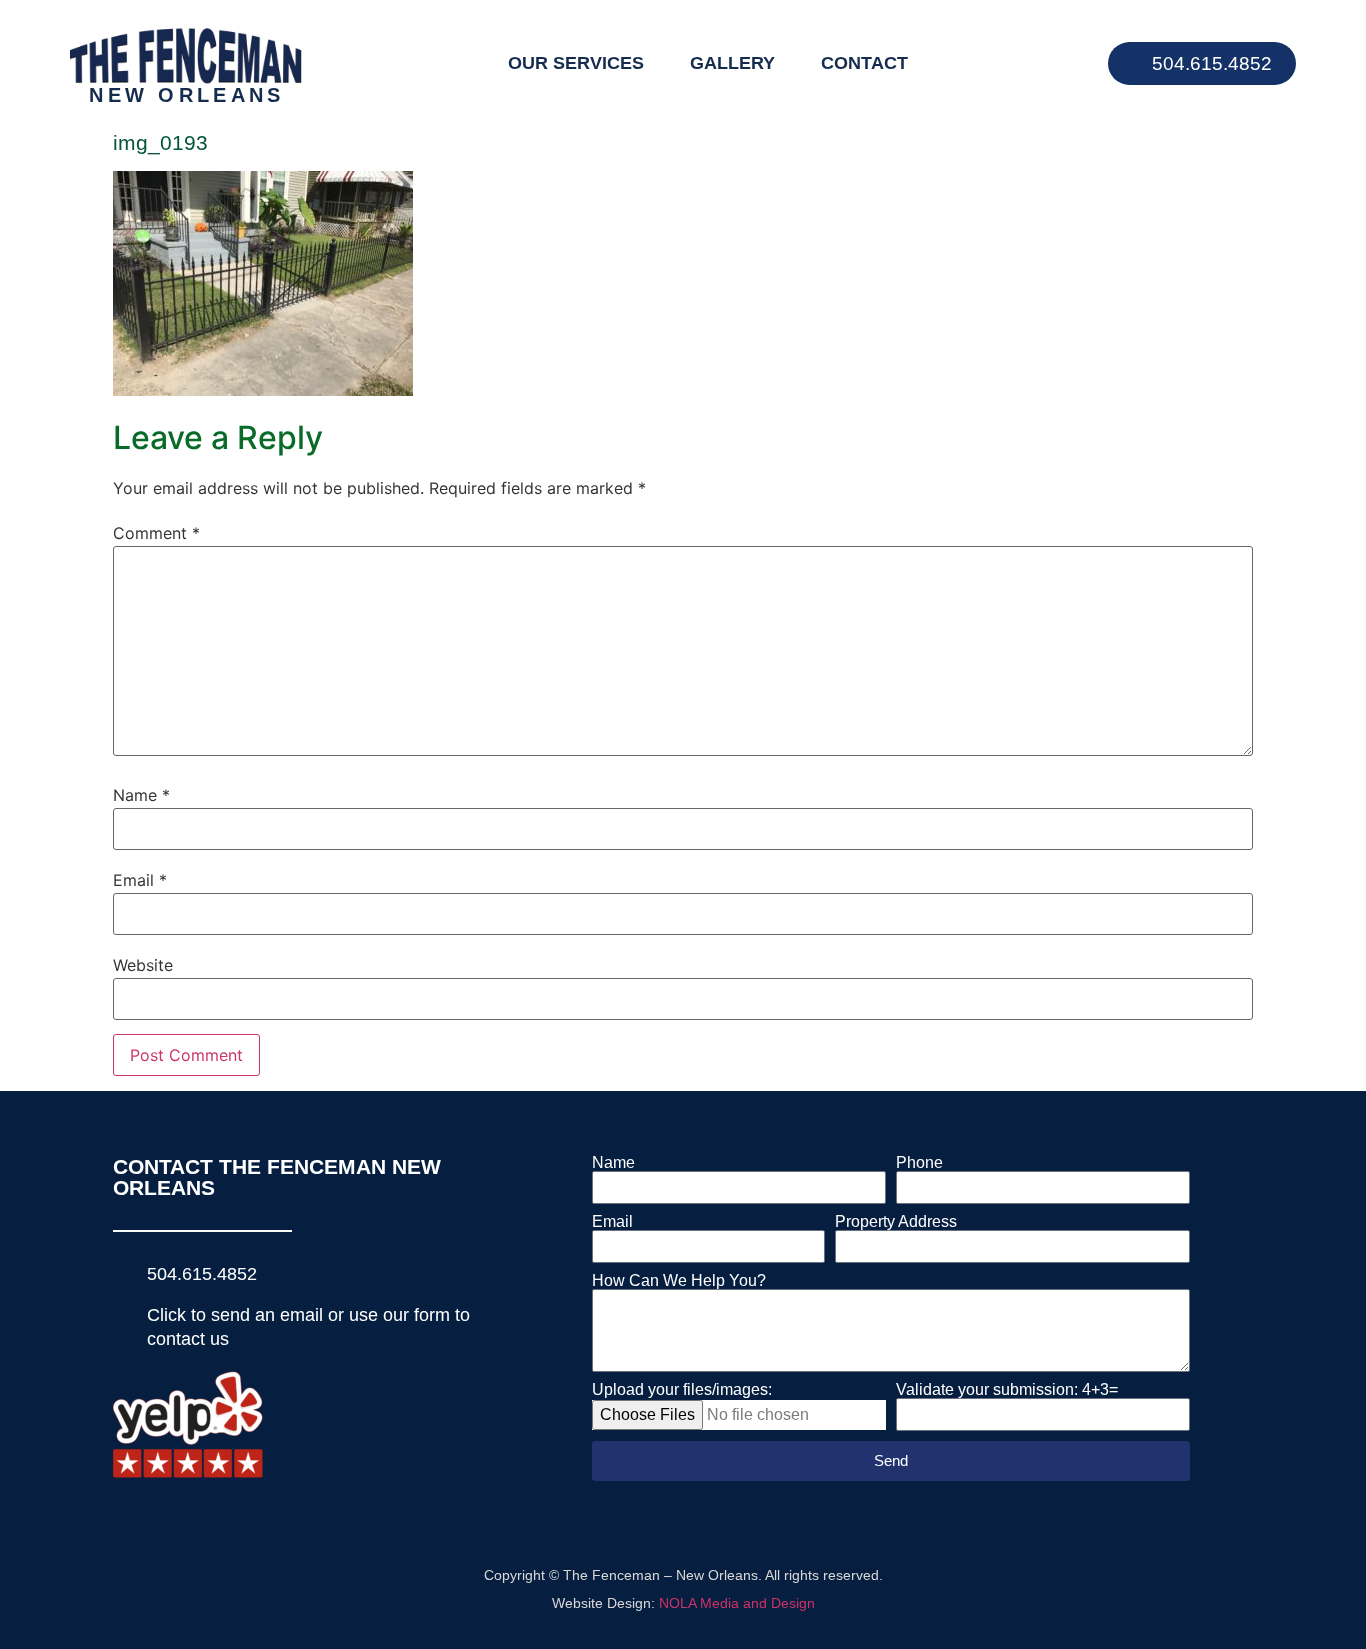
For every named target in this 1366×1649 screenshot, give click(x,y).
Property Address (896, 1222)
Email (140, 880)
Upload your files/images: (682, 1390)
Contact (864, 63)
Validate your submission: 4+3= (1007, 1390)
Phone (919, 1163)
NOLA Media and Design (737, 1603)
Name (141, 795)
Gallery (732, 63)
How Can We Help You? (679, 1281)
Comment (156, 533)
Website (143, 965)
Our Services (576, 63)
